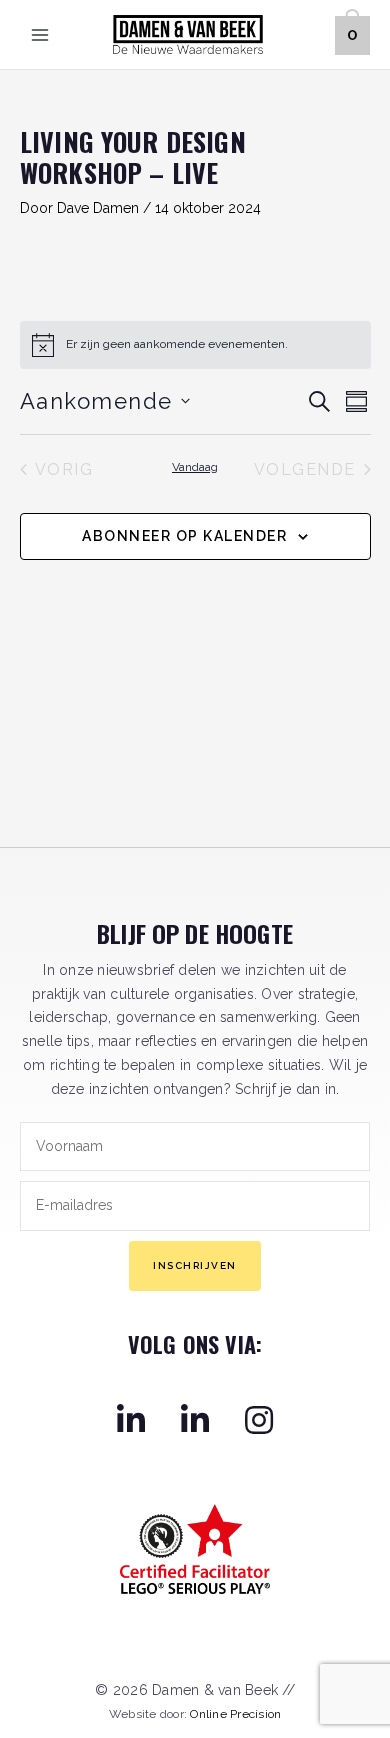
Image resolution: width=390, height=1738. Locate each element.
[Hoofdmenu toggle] (40, 35)
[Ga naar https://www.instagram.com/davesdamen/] (259, 1418)
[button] (195, 1266)
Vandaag (195, 467)
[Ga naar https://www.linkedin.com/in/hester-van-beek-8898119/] (195, 1418)
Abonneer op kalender (184, 536)
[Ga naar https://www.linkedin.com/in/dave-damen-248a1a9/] (131, 1418)
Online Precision (235, 1714)
